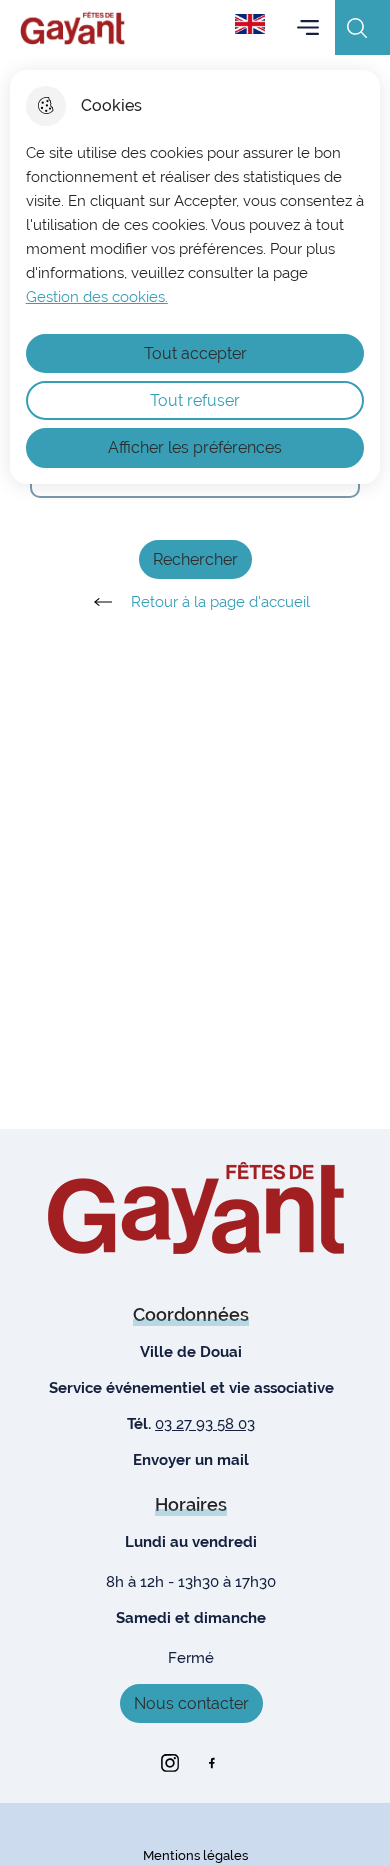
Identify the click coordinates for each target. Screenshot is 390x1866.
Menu (308, 28)
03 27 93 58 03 (205, 1424)
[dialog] (195, 277)
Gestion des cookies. (97, 297)
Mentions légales (195, 1855)
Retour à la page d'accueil (220, 602)
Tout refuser (195, 400)
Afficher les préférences (195, 447)
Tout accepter (195, 353)
